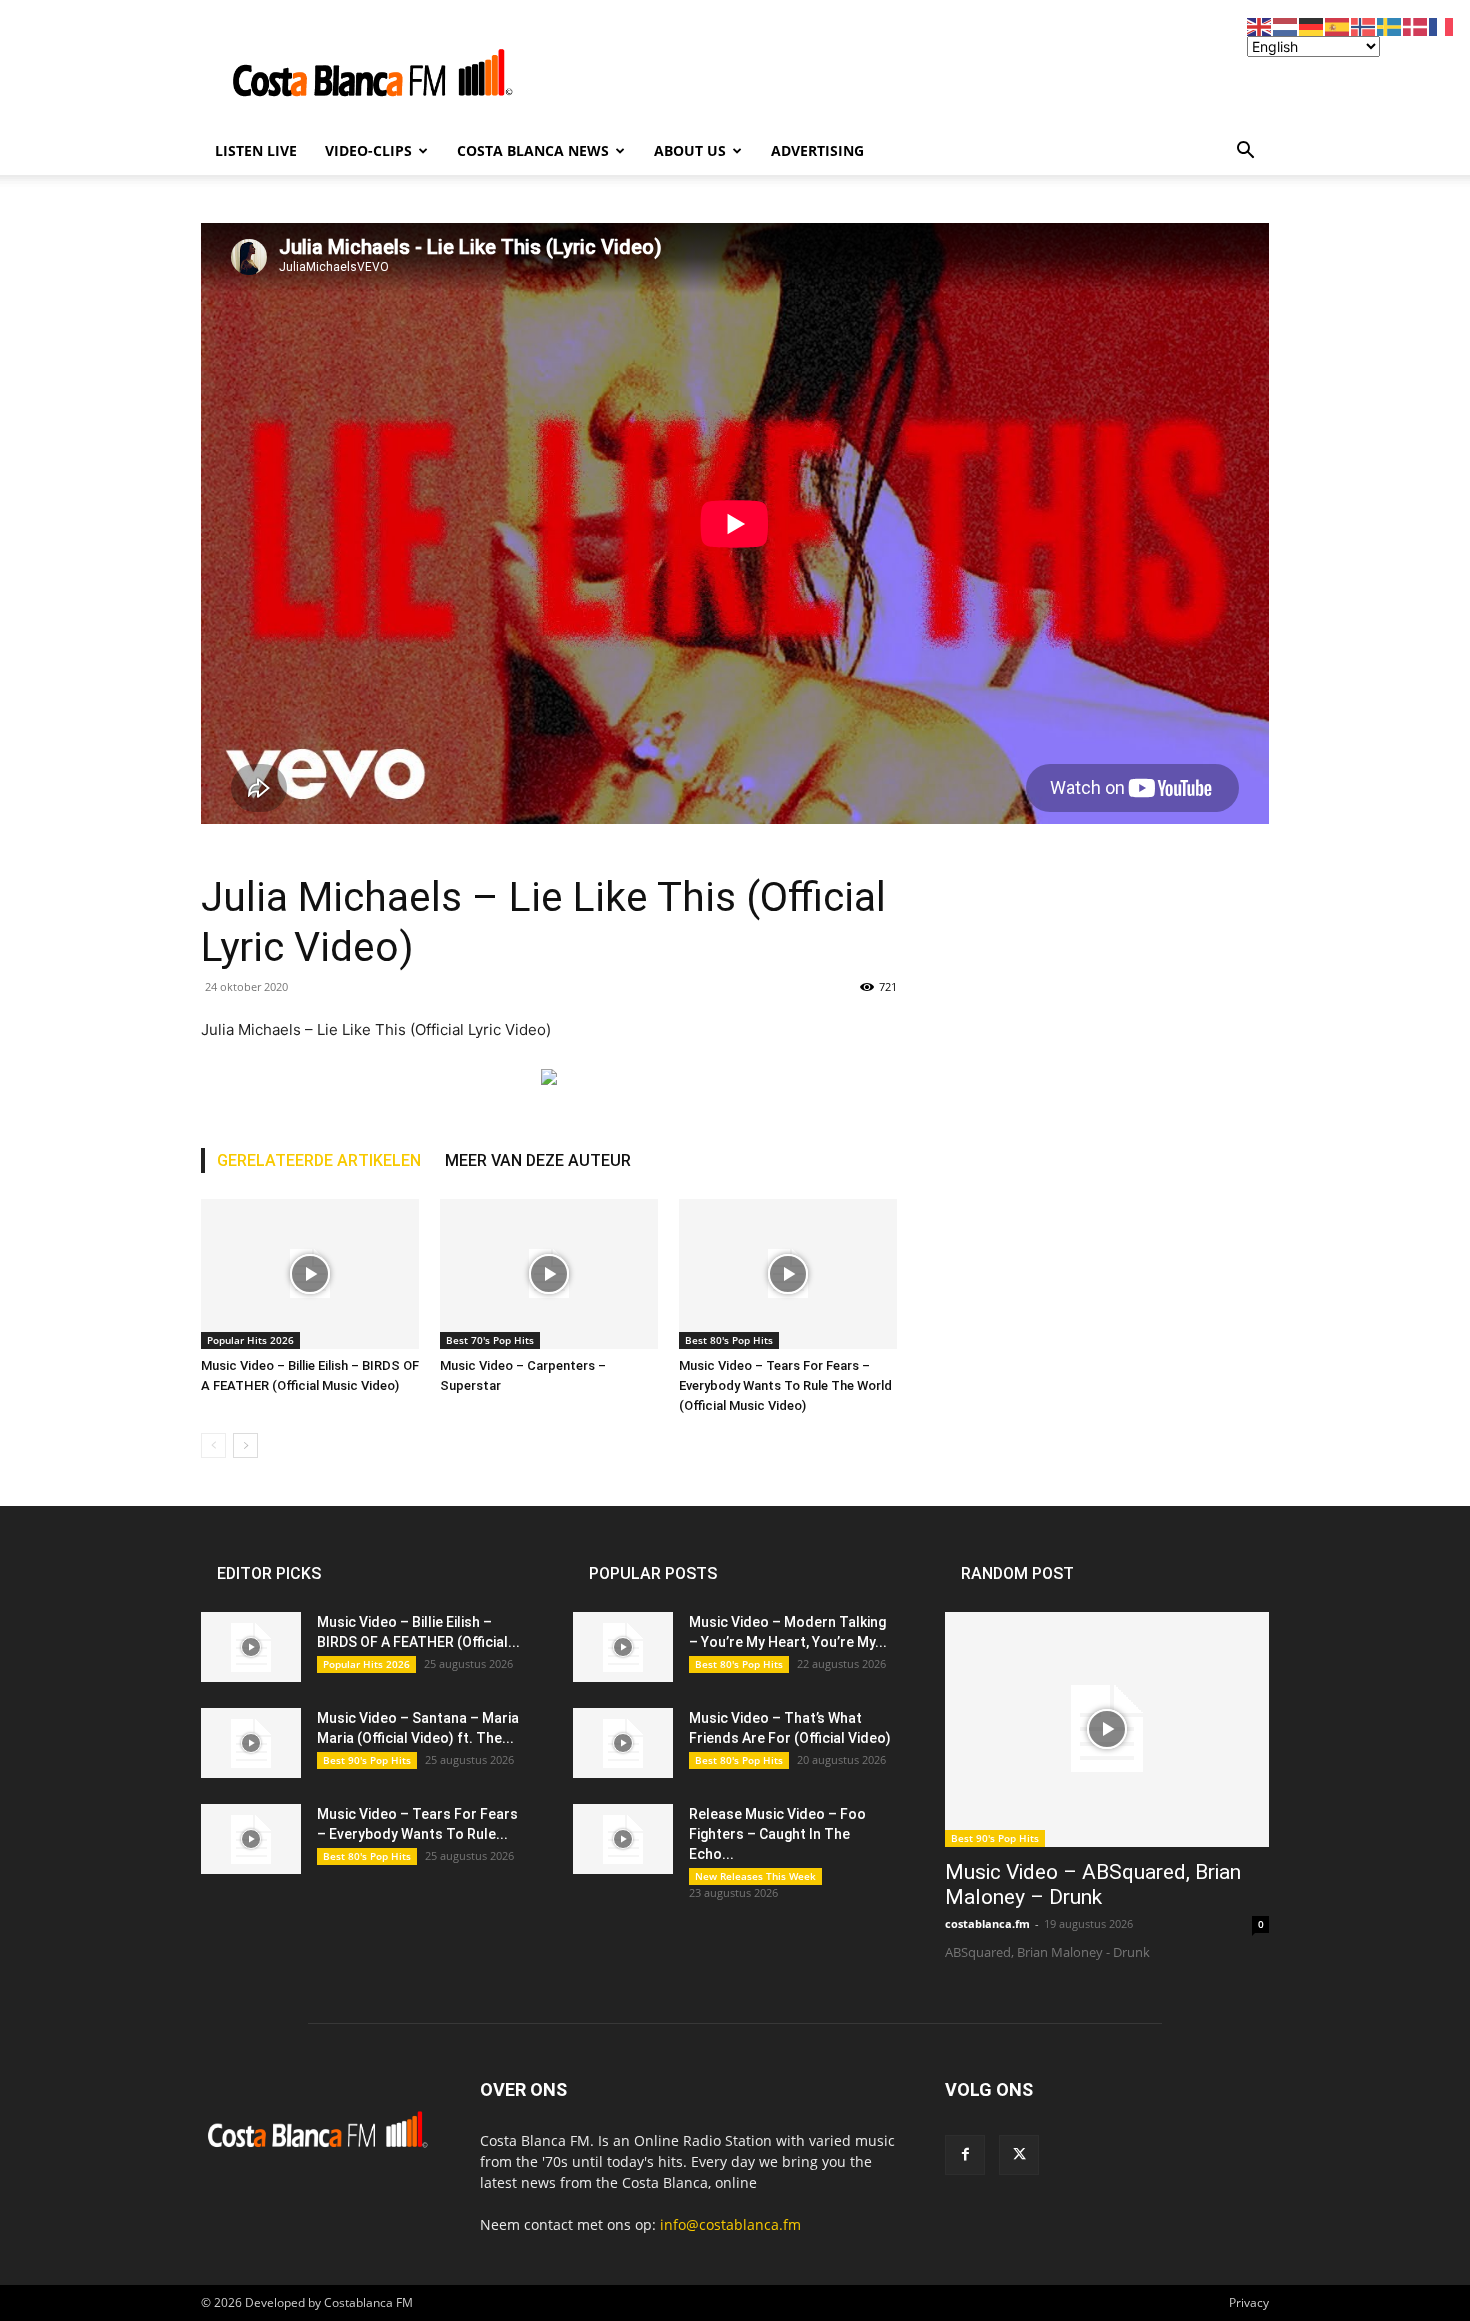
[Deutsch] (1312, 25)
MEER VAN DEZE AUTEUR (538, 1160)
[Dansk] (1416, 25)
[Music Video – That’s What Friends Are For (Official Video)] (623, 1743)
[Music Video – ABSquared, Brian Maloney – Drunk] (1107, 1729)
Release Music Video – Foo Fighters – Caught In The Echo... (777, 1834)
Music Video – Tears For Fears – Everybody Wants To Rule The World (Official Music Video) (785, 1385)
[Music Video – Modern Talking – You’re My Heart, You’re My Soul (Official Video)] (623, 1647)
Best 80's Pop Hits (729, 1340)
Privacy (1249, 2302)
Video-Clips (368, 150)
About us (690, 150)
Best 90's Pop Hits (367, 1760)
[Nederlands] (1286, 25)
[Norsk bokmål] (1364, 25)
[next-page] (245, 1445)
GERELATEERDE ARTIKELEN (319, 1160)
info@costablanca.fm (730, 2224)
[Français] (1442, 25)
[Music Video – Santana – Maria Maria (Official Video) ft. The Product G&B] (251, 1743)
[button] (1245, 152)
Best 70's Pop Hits (490, 1340)
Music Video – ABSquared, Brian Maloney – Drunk (1093, 1884)
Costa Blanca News (533, 150)
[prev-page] (213, 1445)
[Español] (1338, 25)
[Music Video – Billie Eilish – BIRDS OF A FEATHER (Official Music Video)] (310, 1274)
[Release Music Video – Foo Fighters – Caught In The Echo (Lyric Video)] (623, 1839)
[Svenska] (1390, 25)
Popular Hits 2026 (250, 1340)
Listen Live (256, 150)
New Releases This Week (755, 1876)
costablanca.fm (987, 1923)
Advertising (817, 150)
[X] (1019, 2155)
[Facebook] (965, 2155)
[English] (1260, 25)
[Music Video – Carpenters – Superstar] (549, 1274)
